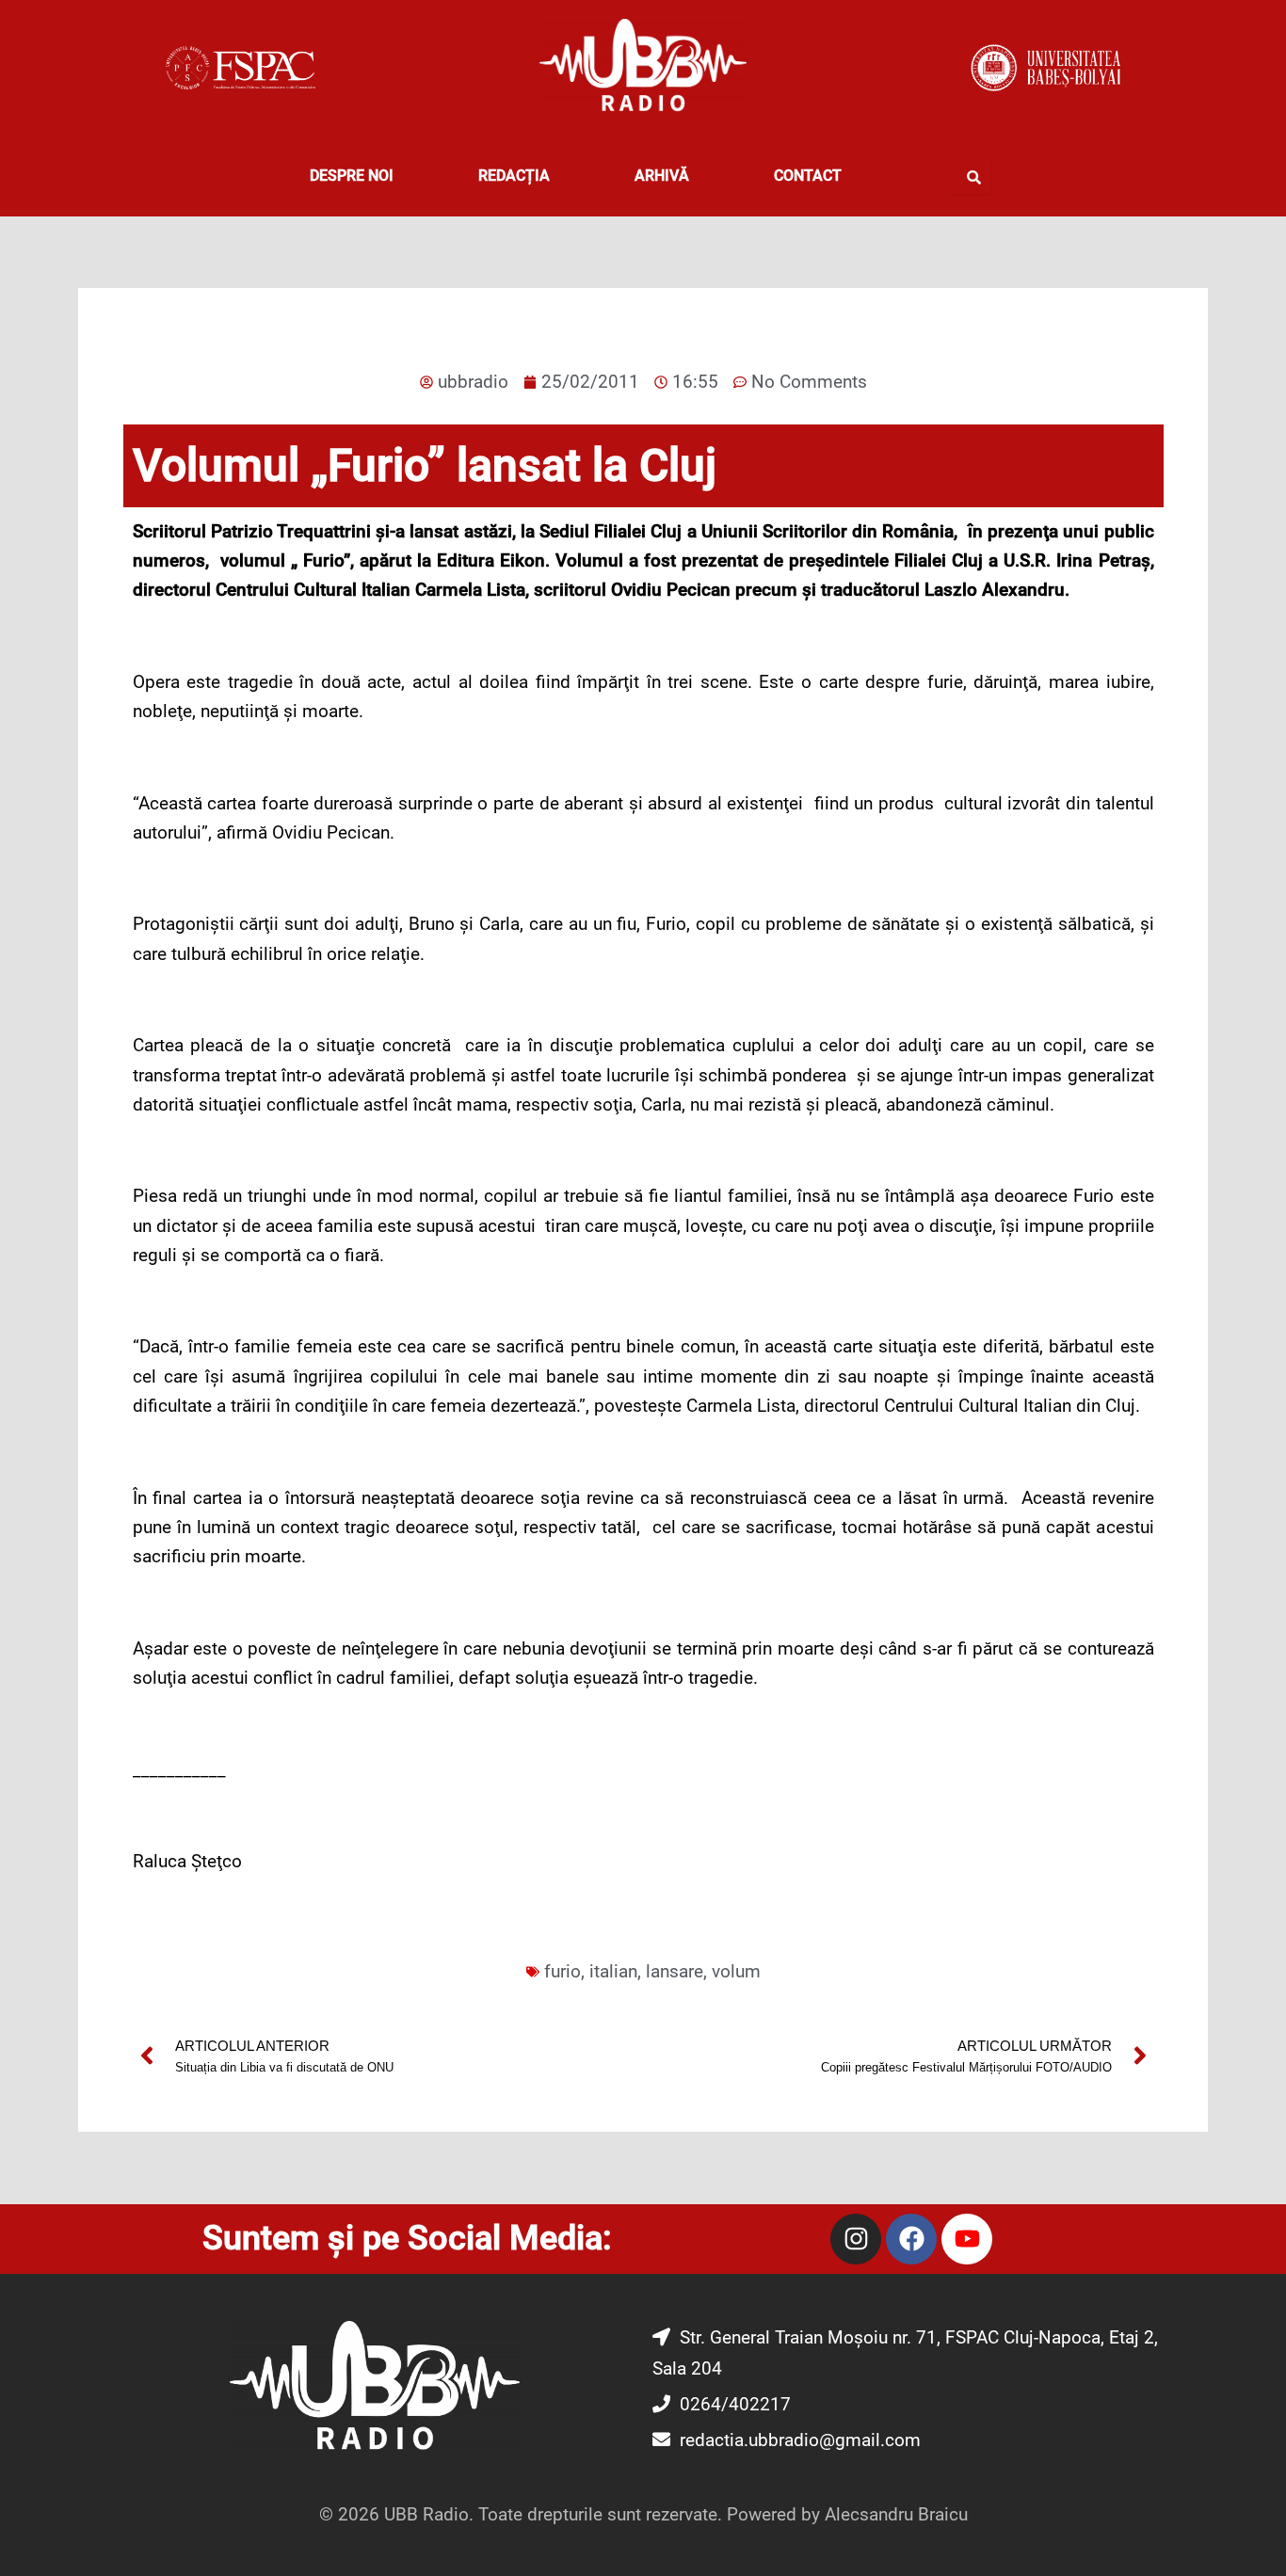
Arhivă (662, 176)
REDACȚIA (514, 176)
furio (563, 1971)
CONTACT (808, 176)
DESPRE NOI (352, 176)
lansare (675, 1971)
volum (736, 1971)
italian (613, 1971)
